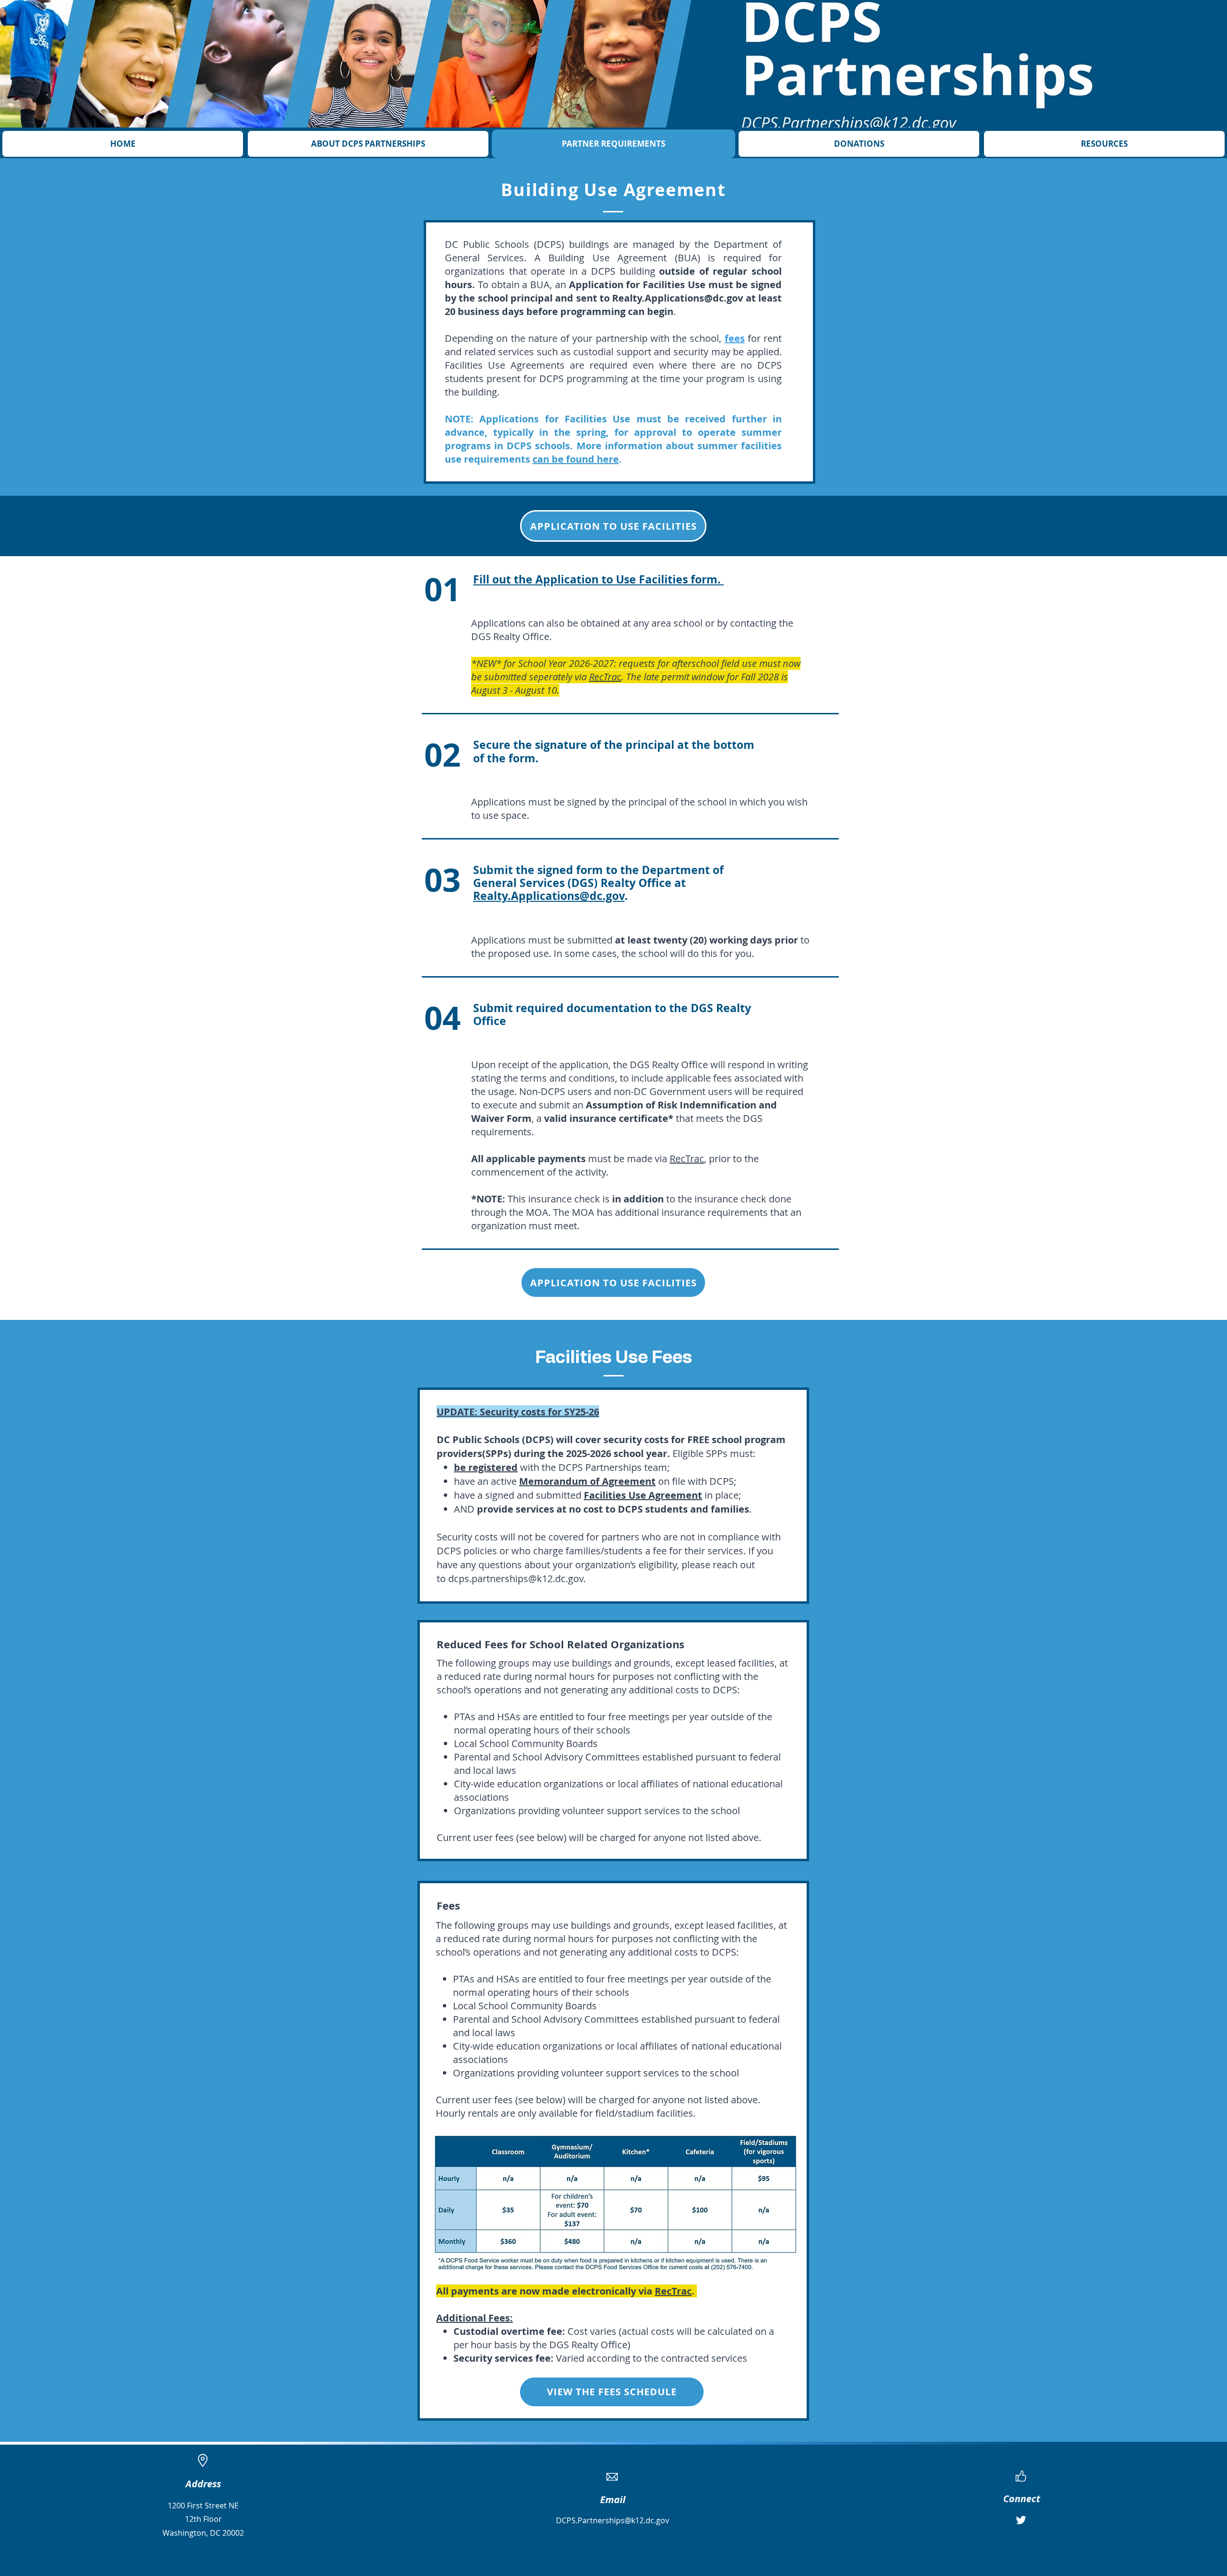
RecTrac (687, 1159)
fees (735, 338)
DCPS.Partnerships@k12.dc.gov (613, 2520)
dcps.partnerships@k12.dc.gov (516, 1579)
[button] (368, 144)
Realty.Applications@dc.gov (677, 298)
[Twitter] (1021, 2520)
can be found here (576, 459)
